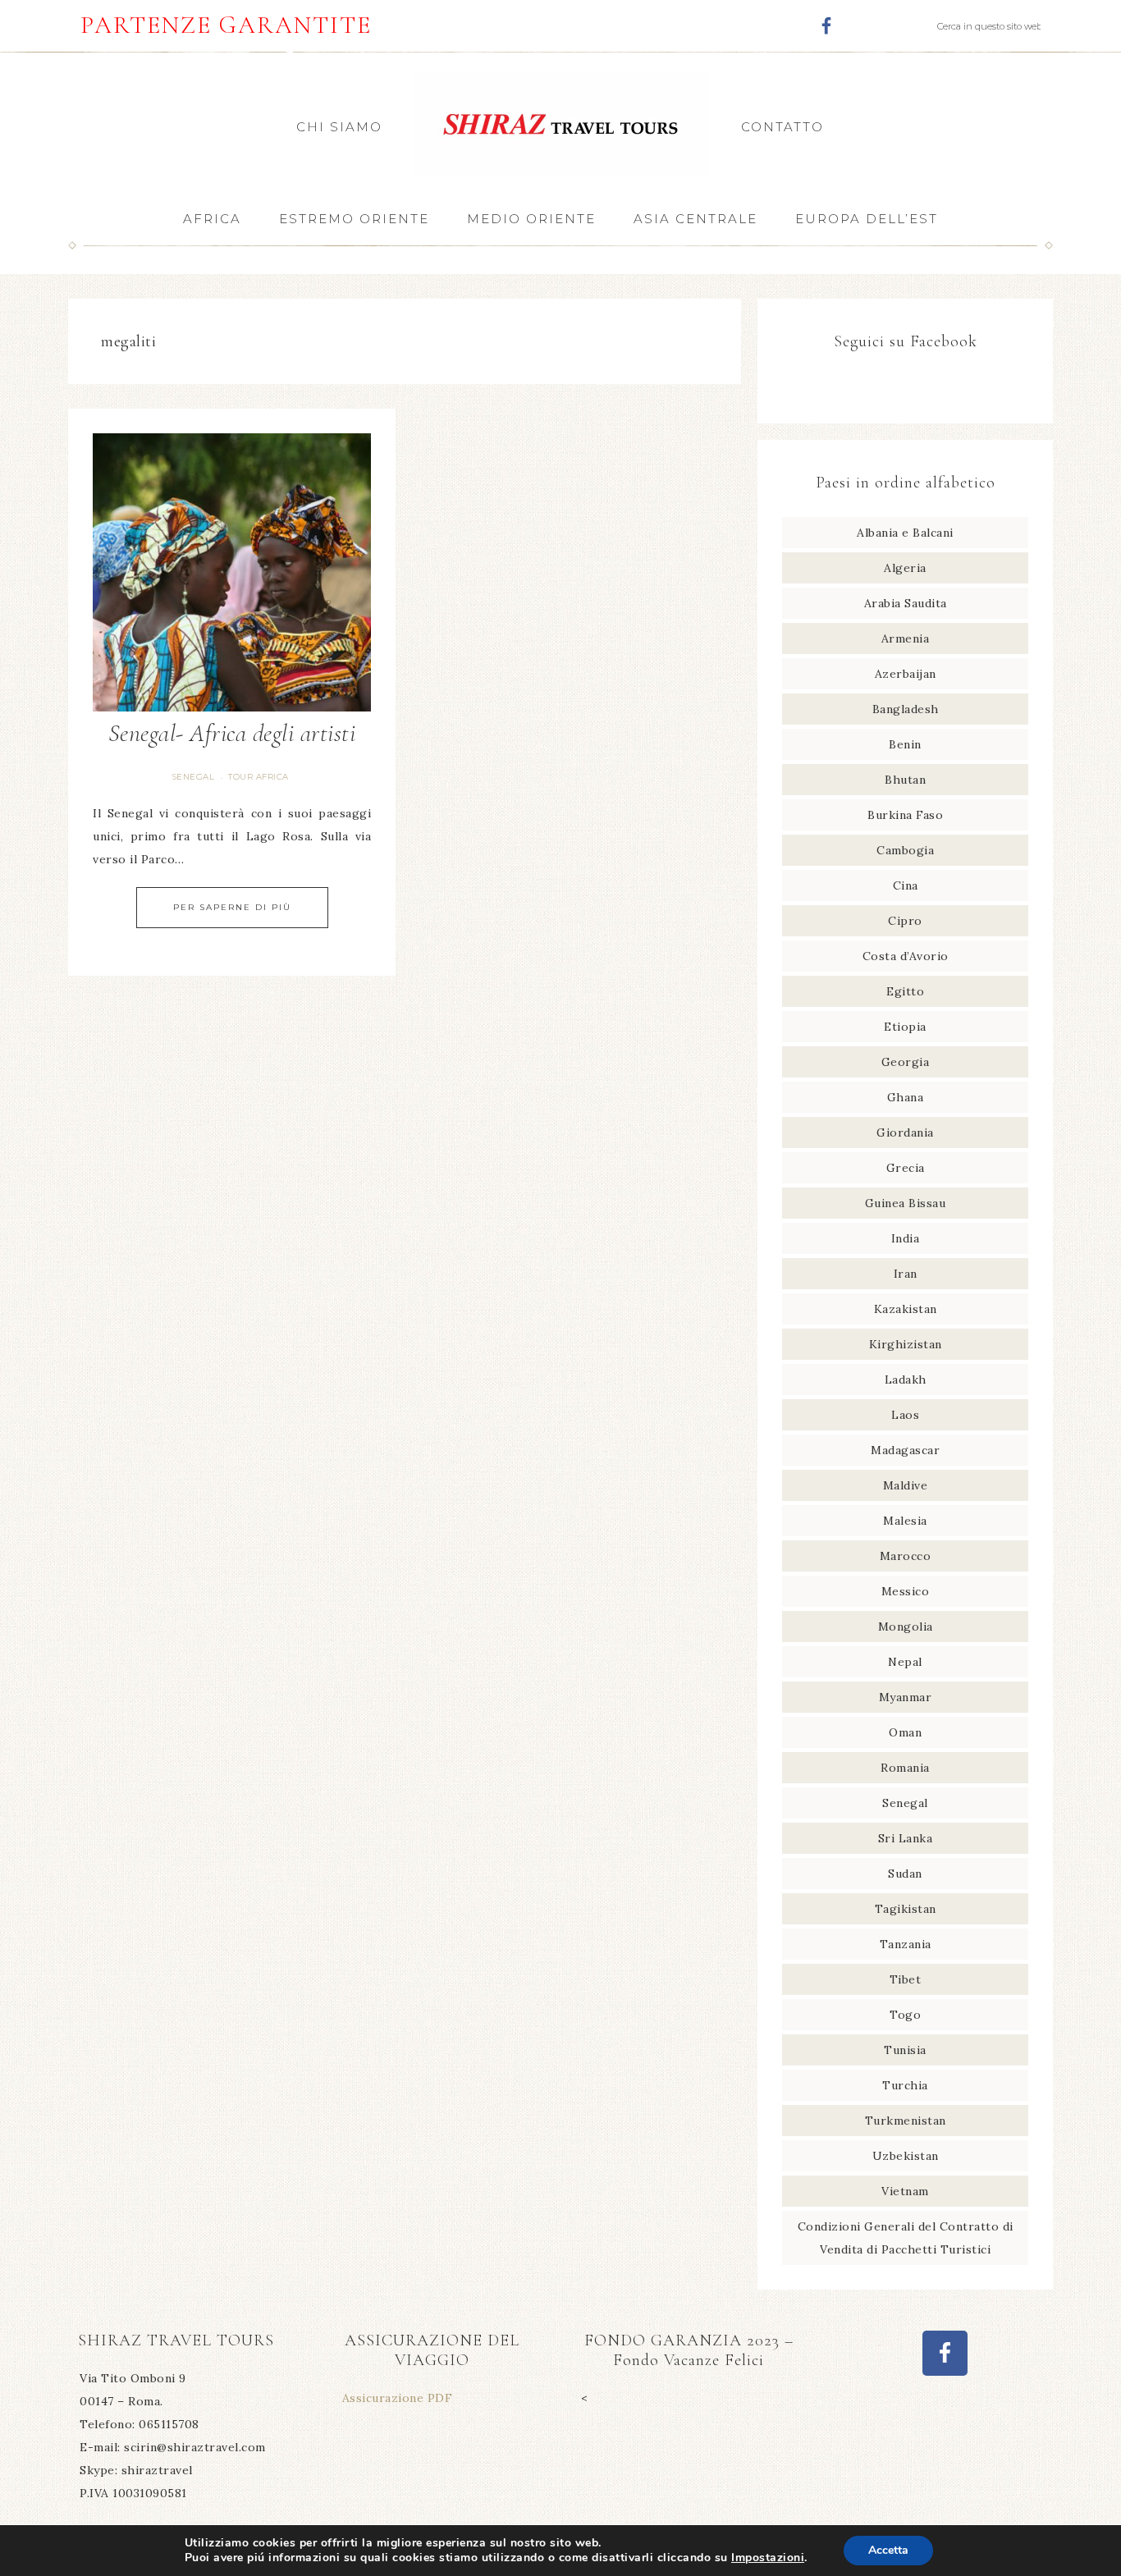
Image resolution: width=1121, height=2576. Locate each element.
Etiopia (905, 1027)
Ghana (906, 1097)
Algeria (905, 568)
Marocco (906, 1556)
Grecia (906, 1168)
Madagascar (905, 1450)
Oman (905, 1732)
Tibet (906, 1979)
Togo (905, 2015)
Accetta (888, 2550)
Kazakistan (906, 1309)
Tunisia (905, 2050)
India (906, 1238)
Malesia (905, 1521)
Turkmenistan (906, 2121)
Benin (905, 744)
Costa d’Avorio (906, 956)
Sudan (905, 1874)
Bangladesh (906, 709)
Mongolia (906, 1627)
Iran (906, 1274)
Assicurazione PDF (398, 2398)
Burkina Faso (905, 815)
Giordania (905, 1132)
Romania (905, 1768)
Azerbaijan (906, 674)
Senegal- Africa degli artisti (232, 733)
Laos (905, 1415)
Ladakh (906, 1380)
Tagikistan (906, 1909)
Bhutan (905, 780)
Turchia (905, 2085)
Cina (906, 885)
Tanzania (906, 1944)
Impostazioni (768, 2558)
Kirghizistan (906, 1344)
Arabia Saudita (906, 603)
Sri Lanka (906, 1838)
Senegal (194, 777)
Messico (906, 1591)
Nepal (905, 1662)
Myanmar (906, 1697)
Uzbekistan (906, 2156)
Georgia (906, 1062)
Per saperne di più (232, 907)
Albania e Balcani (905, 533)
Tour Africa (259, 777)
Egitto (905, 991)
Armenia (906, 638)
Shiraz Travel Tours (560, 124)
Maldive (906, 1485)
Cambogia (905, 850)
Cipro (905, 921)
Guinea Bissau (906, 1203)
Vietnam (905, 2191)
